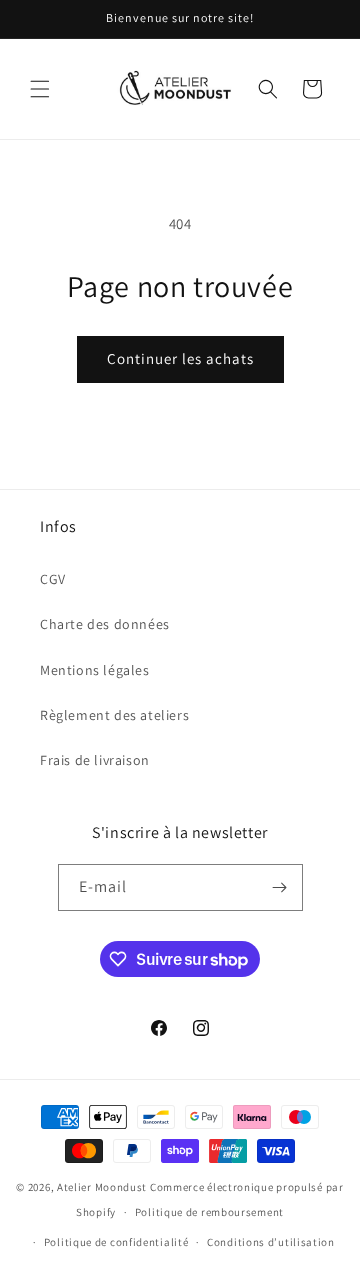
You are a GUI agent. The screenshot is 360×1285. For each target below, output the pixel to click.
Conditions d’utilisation (271, 1242)
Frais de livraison (95, 760)
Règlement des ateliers (114, 715)
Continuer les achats (180, 358)
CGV (53, 579)
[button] (40, 89)
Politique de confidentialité (116, 1242)
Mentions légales (95, 670)
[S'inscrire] (280, 887)
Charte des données (105, 624)
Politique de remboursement (209, 1212)
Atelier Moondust (102, 1187)
